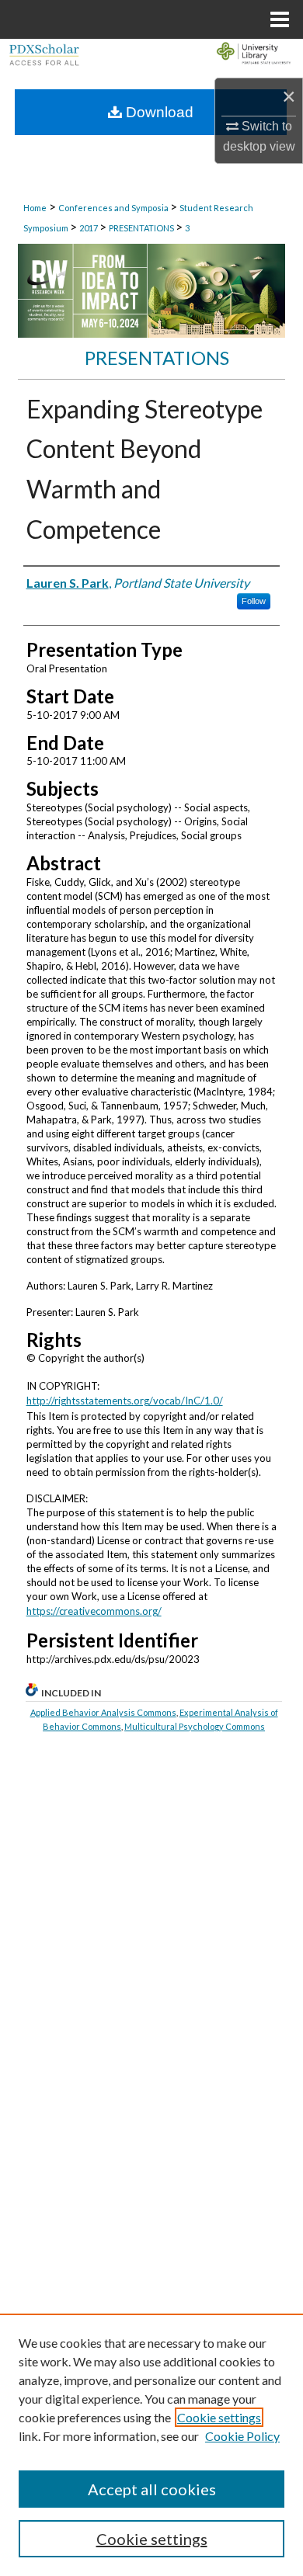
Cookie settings (219, 2417)
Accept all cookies (152, 2489)
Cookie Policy (242, 2436)
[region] (151, 2445)
